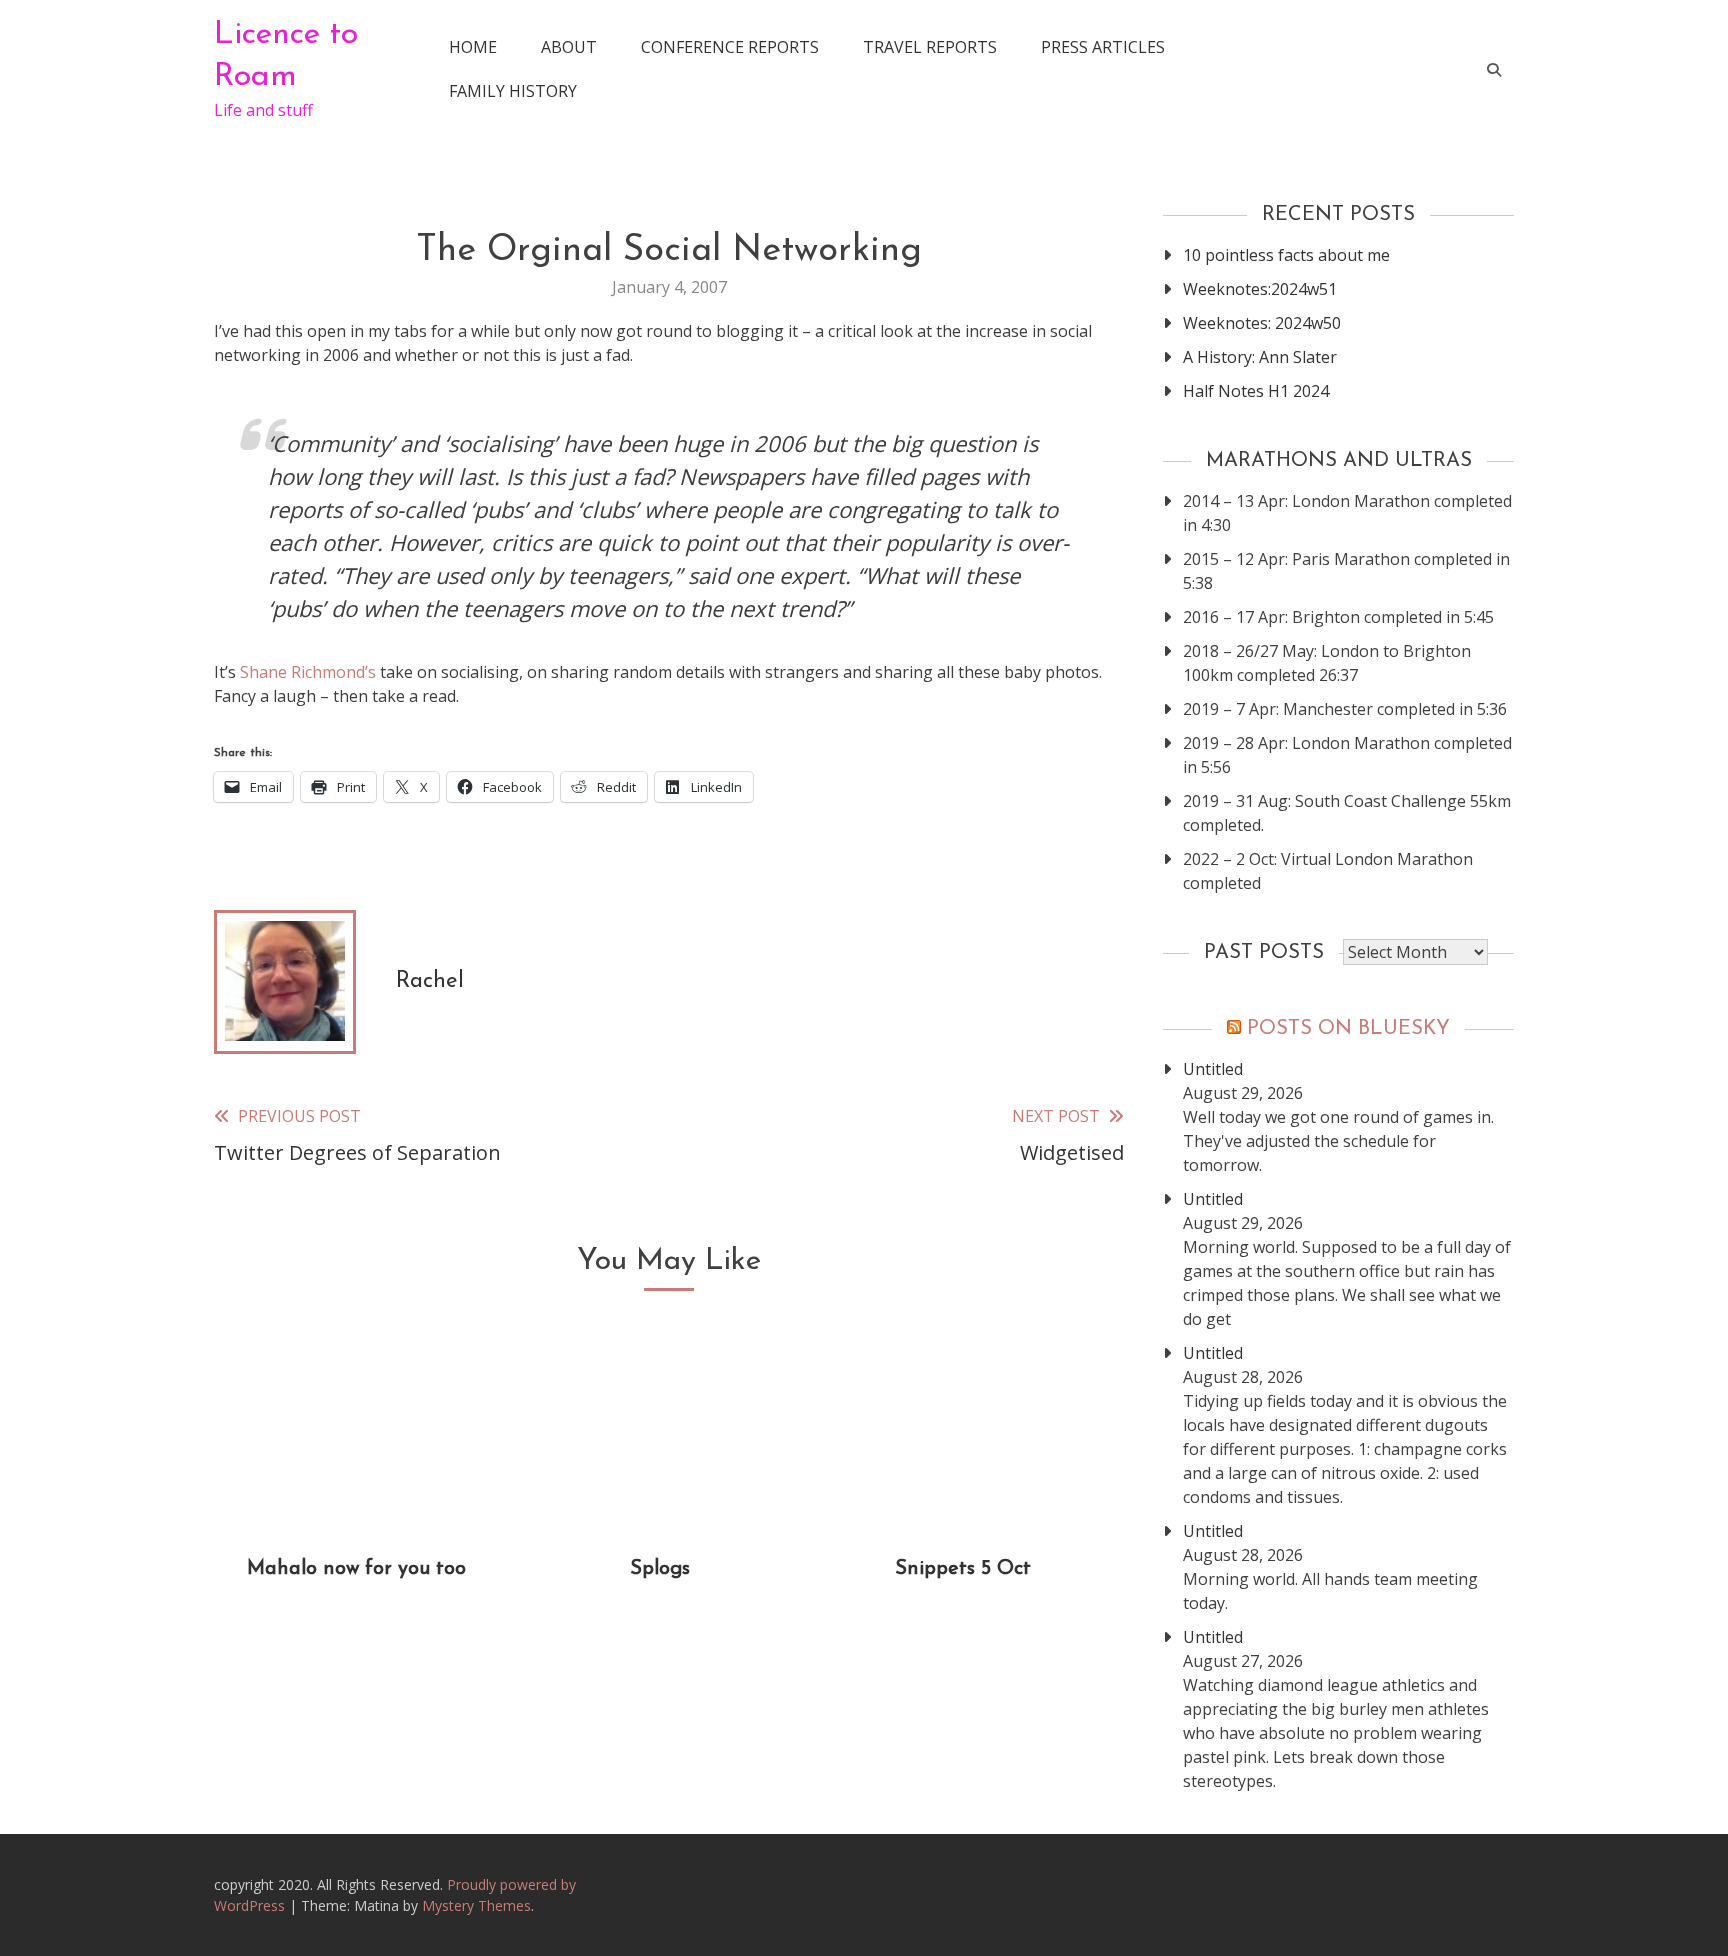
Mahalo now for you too (356, 1569)
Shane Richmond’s (308, 672)
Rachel (430, 981)
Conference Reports (730, 47)
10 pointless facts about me (1286, 255)
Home (473, 47)
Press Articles (1103, 47)
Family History (513, 91)
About (569, 47)
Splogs (660, 1569)
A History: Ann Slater (1260, 357)
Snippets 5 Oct (963, 1569)
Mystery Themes (476, 1905)
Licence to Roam (286, 56)
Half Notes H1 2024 (1256, 391)
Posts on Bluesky (1348, 1029)
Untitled (1213, 1069)
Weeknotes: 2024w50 (1262, 323)
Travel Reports (930, 47)
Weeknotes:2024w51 (1260, 289)
